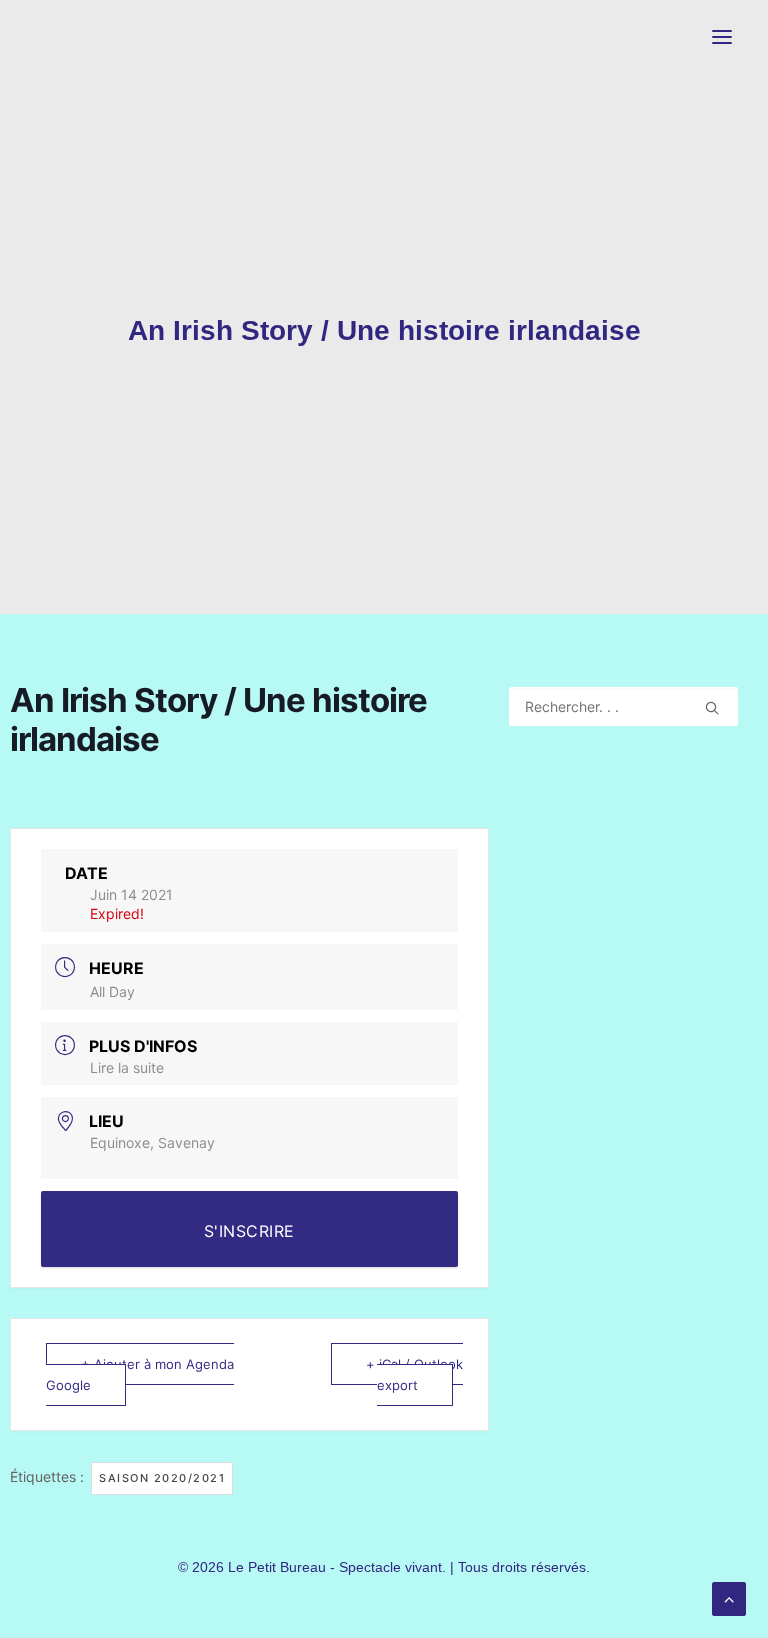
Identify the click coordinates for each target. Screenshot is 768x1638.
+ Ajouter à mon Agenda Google (140, 1374)
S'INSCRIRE (249, 1231)
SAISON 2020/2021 (162, 1478)
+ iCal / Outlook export (414, 1374)
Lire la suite (127, 1067)
